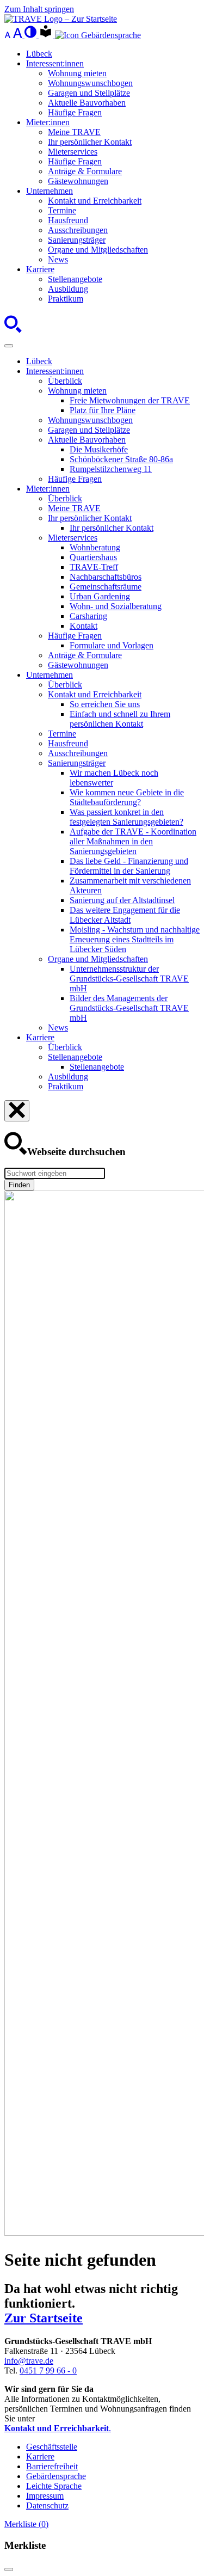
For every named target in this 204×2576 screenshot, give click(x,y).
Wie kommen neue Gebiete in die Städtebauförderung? (127, 797)
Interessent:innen (55, 63)
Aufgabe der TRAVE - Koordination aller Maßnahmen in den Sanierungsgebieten (133, 841)
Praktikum (66, 299)
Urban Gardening (100, 596)
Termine (62, 210)
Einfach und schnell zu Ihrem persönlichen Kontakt (120, 719)
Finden (19, 1185)
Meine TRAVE (74, 132)
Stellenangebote (75, 279)
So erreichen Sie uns (105, 704)
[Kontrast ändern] (32, 35)
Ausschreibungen (78, 230)
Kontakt (84, 626)
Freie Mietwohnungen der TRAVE (130, 400)
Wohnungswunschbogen (90, 83)
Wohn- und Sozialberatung (116, 606)
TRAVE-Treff (94, 567)
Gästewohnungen (78, 181)
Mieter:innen (48, 122)
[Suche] (13, 333)
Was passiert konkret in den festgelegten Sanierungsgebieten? (126, 817)
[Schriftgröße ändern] (14, 35)
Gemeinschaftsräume (106, 587)
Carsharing (88, 616)
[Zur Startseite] (61, 19)
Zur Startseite (44, 2318)
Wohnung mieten (77, 73)
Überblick (65, 381)
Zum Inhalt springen (39, 9)
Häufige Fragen (75, 112)
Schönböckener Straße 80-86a (121, 459)
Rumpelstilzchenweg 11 (111, 469)
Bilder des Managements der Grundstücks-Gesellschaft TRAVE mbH (129, 1008)
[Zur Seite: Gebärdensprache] (98, 35)
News (58, 259)
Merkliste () (26, 2524)
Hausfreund (68, 220)
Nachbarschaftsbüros (106, 577)
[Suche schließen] (17, 1111)
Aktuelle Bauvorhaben (87, 103)
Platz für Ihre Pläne (103, 410)
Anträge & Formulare (85, 171)
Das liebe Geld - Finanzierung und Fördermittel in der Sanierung (129, 866)
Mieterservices (73, 152)
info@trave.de (29, 2361)
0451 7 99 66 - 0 (48, 2370)
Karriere (40, 269)
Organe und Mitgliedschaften (98, 250)
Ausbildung (68, 289)
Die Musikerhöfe (99, 449)
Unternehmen (50, 191)
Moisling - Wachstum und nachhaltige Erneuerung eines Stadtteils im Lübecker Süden (135, 939)
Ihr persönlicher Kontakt (90, 142)
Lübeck (39, 54)
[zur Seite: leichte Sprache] (47, 35)
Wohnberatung (95, 547)
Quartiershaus (93, 557)
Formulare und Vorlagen (112, 645)
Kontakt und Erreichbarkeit (95, 201)
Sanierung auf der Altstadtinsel (122, 900)
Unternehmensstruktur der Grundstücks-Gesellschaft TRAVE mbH (129, 979)
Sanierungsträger (77, 240)
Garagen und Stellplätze (89, 93)
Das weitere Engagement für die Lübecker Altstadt (125, 915)
